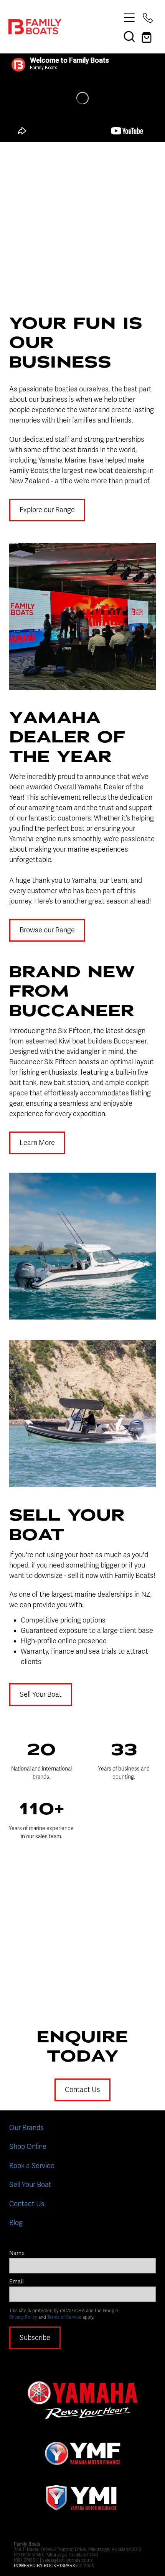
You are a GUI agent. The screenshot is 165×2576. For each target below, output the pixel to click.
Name (17, 2253)
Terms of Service (64, 2317)
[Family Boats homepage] (64, 27)
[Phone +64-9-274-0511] (148, 18)
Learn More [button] (37, 1143)
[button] (129, 36)
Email (16, 2282)
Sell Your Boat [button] (41, 1694)
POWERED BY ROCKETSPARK (45, 2566)
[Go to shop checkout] (148, 36)
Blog (16, 2223)
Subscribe (35, 2338)
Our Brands (26, 2128)
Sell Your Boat (30, 2185)
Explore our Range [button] (47, 510)
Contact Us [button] (82, 2090)
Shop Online (28, 2147)
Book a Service (32, 2166)
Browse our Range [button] (47, 930)
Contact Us (27, 2204)
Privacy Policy (23, 2317)
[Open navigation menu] (129, 18)
